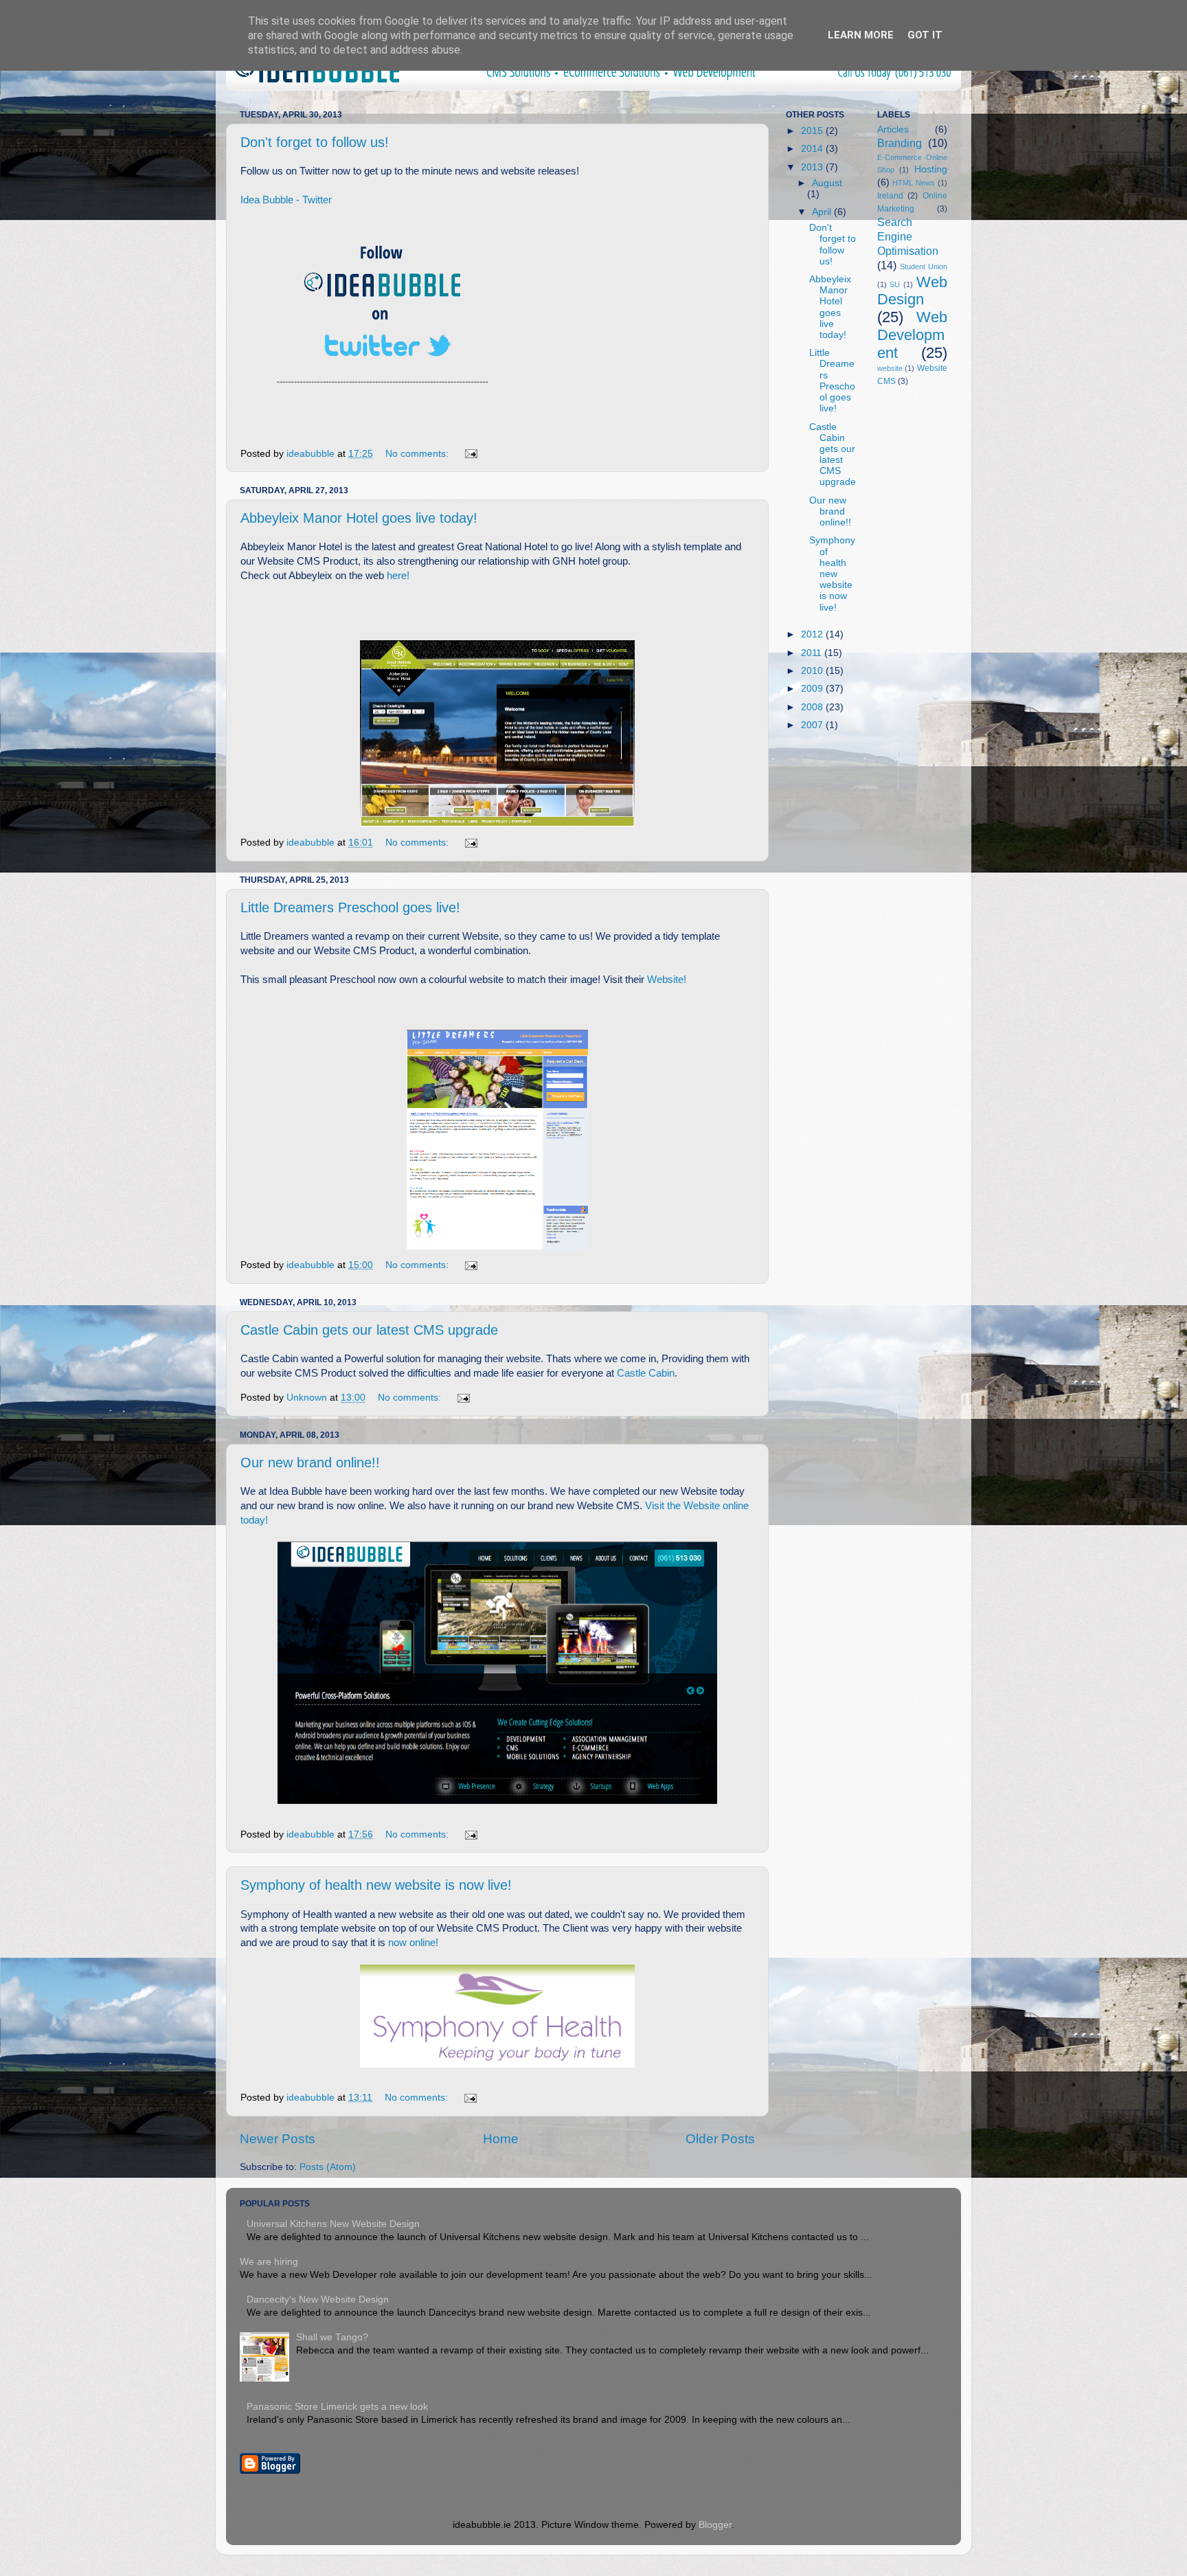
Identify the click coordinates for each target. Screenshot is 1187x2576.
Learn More (861, 35)
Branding (900, 143)
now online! (413, 1943)
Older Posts (720, 2139)
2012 (813, 634)
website (890, 368)
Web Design (913, 291)
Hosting (931, 169)
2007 (813, 725)
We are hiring (269, 2262)
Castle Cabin (646, 1373)
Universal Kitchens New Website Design (333, 2224)
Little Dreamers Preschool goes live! (350, 907)
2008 (813, 707)
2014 (813, 149)
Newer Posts (278, 2139)
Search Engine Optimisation (908, 236)
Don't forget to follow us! (315, 142)
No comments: (418, 454)
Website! (667, 980)
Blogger (715, 2525)
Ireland (890, 196)
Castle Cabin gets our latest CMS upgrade (369, 1330)
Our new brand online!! (310, 1462)
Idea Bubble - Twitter (286, 200)
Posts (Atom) (328, 2167)
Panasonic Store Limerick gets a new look (337, 2407)
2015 (813, 131)
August (827, 183)
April (823, 212)
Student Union (924, 267)
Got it (925, 35)
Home (501, 2139)
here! (398, 576)
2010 (813, 671)
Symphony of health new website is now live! (376, 1885)
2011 (813, 653)
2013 (813, 167)
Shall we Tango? (332, 2337)
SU (895, 284)
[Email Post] (470, 454)
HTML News (914, 183)
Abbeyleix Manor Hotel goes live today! (359, 518)
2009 (813, 689)
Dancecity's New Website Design (318, 2300)
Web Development (913, 335)
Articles (893, 129)
